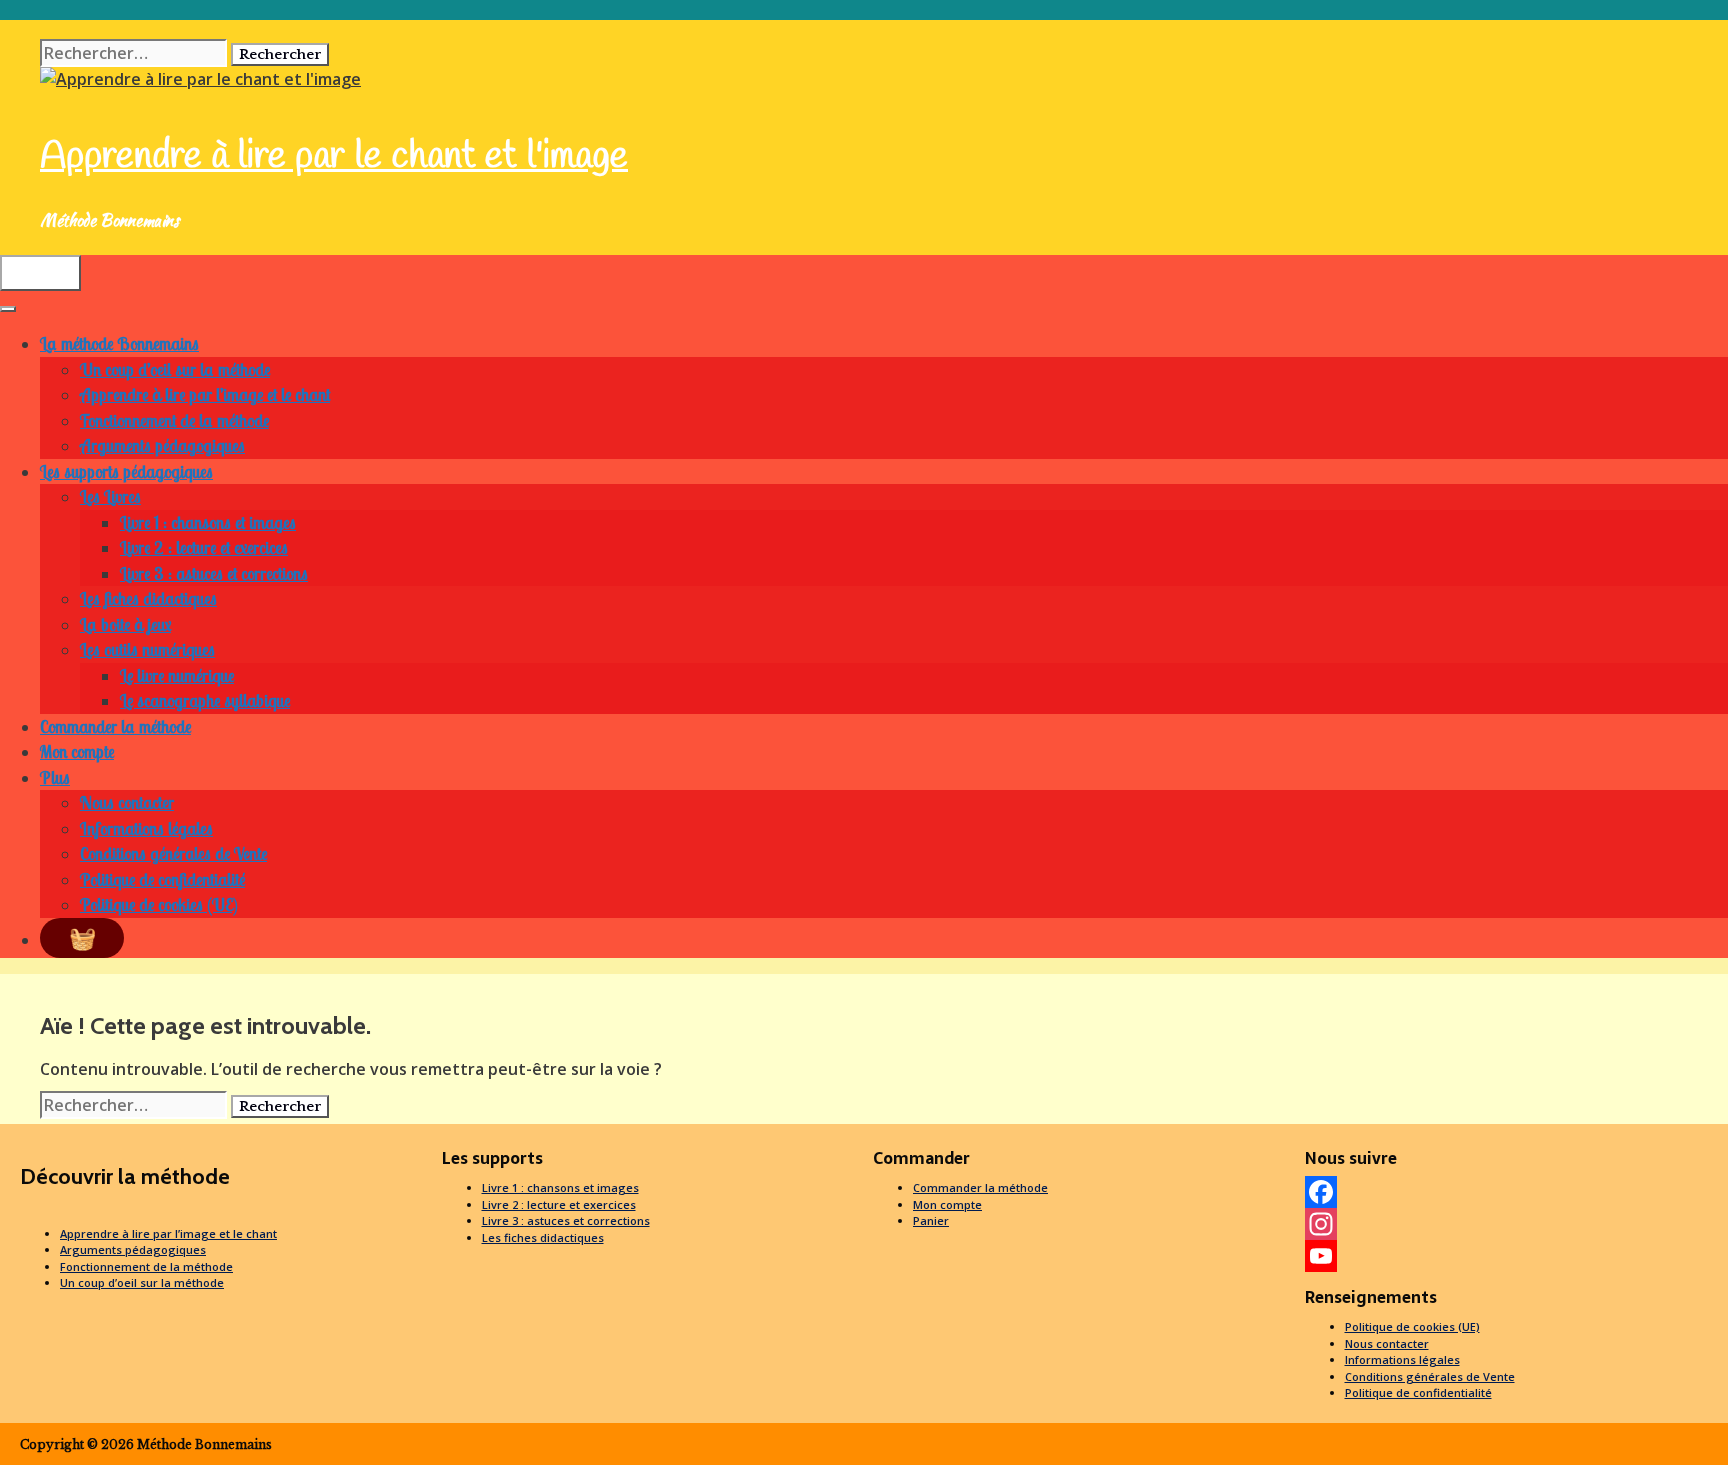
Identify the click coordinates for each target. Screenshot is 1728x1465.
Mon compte (77, 751)
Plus (55, 777)
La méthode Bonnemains (119, 343)
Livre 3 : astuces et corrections (214, 573)
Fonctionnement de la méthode (174, 420)
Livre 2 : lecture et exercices (204, 547)
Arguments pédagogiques (162, 445)
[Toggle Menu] (8, 309)
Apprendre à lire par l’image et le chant (205, 394)
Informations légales (146, 828)
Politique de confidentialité (162, 879)
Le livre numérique (177, 675)
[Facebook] (1512, 1192)
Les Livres (110, 496)
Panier (931, 1220)
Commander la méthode (115, 726)
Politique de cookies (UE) (159, 904)
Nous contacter (127, 802)
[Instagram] (1512, 1224)
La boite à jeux (125, 624)
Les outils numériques (147, 649)
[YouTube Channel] (1512, 1256)
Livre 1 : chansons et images (208, 522)
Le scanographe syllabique (205, 700)
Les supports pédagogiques (126, 471)
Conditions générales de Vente (173, 853)
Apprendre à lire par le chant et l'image (334, 157)
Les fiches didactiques (148, 598)
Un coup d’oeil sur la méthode (175, 369)
